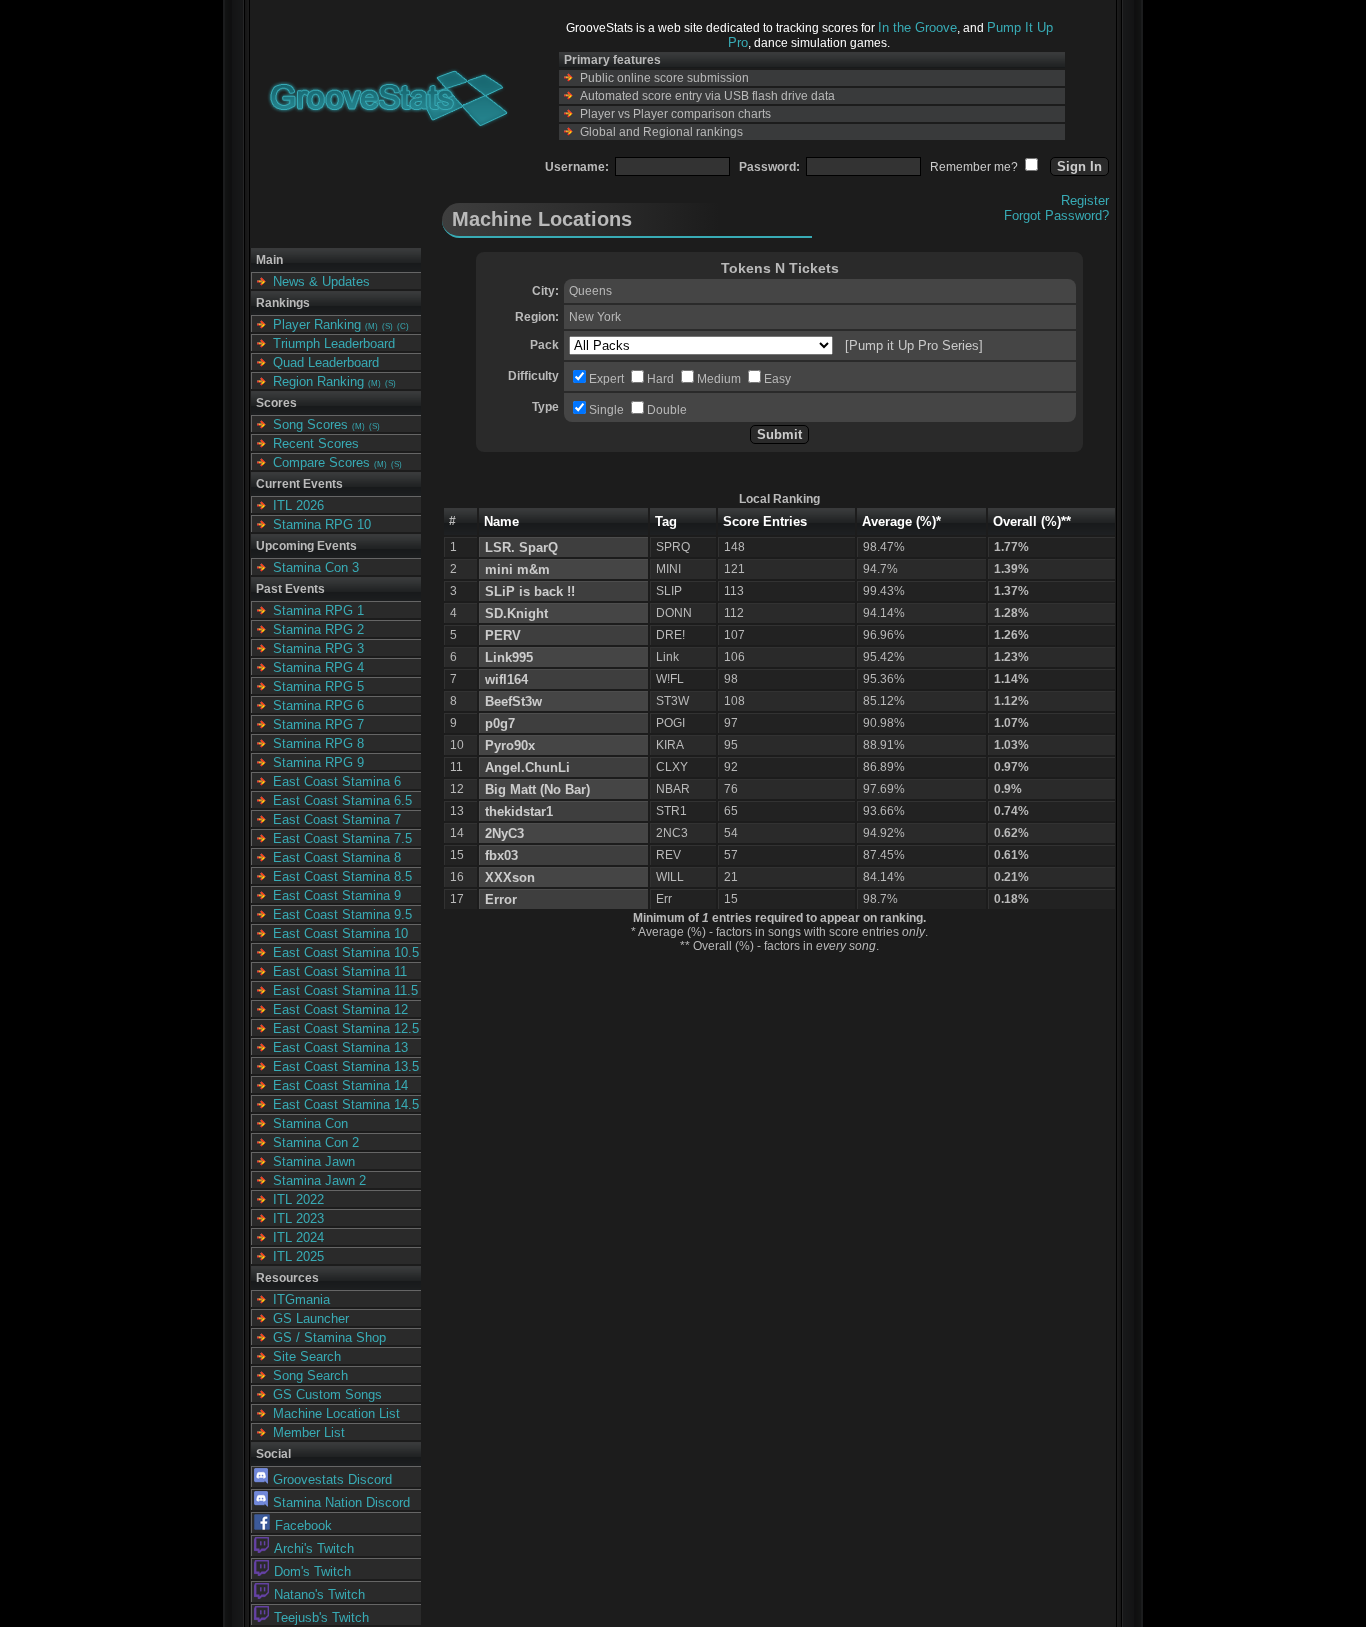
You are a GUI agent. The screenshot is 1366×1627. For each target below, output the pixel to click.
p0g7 (500, 723)
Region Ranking (318, 381)
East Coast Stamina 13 (340, 1047)
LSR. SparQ (521, 547)
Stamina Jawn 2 (319, 1180)
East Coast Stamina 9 (337, 895)
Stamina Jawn (314, 1161)
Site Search (307, 1356)
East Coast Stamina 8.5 (342, 876)
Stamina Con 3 (316, 567)
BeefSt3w (513, 701)
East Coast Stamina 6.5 (342, 800)
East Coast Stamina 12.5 (346, 1028)
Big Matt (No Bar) (537, 789)
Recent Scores (316, 443)
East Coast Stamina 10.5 (346, 952)
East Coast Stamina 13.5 (346, 1066)
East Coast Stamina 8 (337, 857)
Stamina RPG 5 (318, 686)
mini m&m (517, 569)
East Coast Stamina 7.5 (342, 838)
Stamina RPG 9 (318, 762)
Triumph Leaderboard (334, 343)
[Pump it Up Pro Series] (914, 345)
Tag (666, 521)
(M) (371, 326)
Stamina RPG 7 (318, 724)
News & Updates (321, 281)
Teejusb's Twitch (321, 1617)
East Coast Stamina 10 (340, 933)
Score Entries (765, 521)
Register (1085, 200)
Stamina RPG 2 (318, 629)
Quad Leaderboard (326, 362)
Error (501, 899)
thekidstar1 (519, 811)
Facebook (303, 1525)
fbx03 (501, 855)
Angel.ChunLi (527, 767)
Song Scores (310, 424)
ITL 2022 (298, 1199)
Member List (309, 1432)
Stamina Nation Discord (341, 1502)
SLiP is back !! (530, 591)
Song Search (310, 1375)
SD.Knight (516, 613)
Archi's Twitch (314, 1548)
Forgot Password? (1056, 215)
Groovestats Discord (332, 1479)
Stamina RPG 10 (322, 524)
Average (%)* (901, 521)
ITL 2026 (298, 505)
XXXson (510, 877)
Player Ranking (317, 324)
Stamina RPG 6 (318, 705)
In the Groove (917, 27)
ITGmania (301, 1299)
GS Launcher (311, 1318)
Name (501, 521)
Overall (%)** (1032, 521)
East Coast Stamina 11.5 (345, 990)
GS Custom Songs (327, 1394)
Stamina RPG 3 (318, 648)
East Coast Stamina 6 (337, 781)
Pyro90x (510, 745)
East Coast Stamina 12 (340, 1009)
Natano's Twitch (319, 1594)
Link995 (509, 657)
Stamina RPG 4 (318, 667)
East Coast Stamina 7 (337, 819)
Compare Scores (321, 462)
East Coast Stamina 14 (340, 1085)
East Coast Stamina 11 (340, 971)
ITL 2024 (298, 1237)
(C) (403, 326)
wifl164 (506, 679)
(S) (387, 326)
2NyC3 (504, 833)
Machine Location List (336, 1413)
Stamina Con (310, 1123)
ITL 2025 (298, 1256)
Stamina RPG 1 (318, 610)
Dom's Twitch (312, 1571)
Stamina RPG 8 (318, 743)
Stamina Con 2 (316, 1142)
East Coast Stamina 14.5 (346, 1104)
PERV (503, 635)
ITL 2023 (298, 1218)
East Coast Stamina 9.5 (342, 914)
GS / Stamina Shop (329, 1337)
